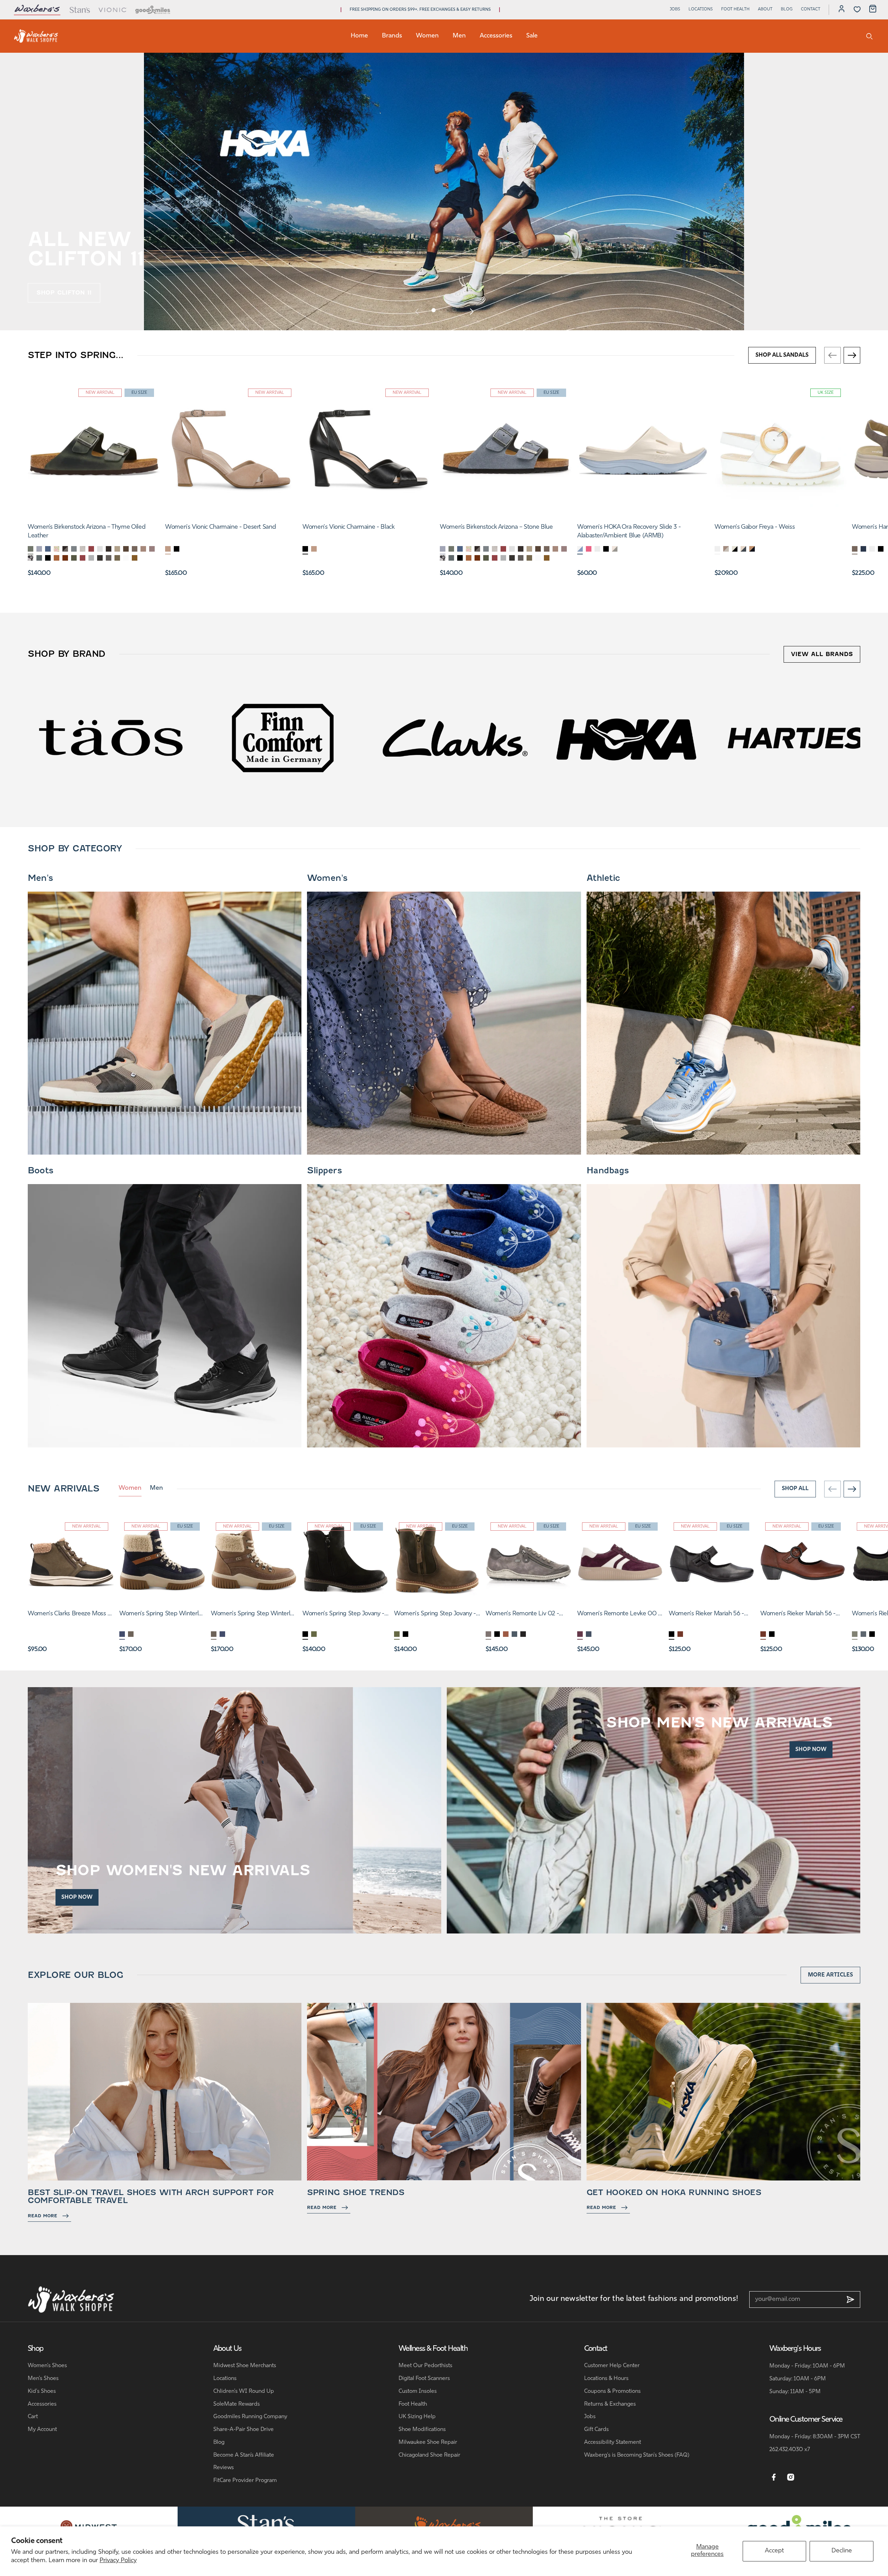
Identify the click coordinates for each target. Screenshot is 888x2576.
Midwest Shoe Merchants (245, 2366)
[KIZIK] (283, 738)
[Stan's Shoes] (36, 36)
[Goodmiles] (153, 10)
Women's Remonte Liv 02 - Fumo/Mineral (522, 1615)
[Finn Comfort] (799, 738)
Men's (40, 878)
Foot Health (735, 9)
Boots (41, 1171)
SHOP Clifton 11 (64, 293)
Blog (787, 9)
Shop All (795, 1489)
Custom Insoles (418, 2391)
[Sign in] (842, 10)
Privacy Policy (118, 2561)
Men (459, 36)
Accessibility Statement (613, 2442)
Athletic (603, 878)
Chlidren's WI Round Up (244, 2391)
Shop (36, 2349)
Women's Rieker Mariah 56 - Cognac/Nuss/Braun (798, 1615)
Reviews (224, 2468)
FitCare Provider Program (245, 2481)
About (765, 9)
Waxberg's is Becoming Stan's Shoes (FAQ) (637, 2455)
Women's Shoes (47, 2366)
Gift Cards (596, 2430)
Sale (532, 36)
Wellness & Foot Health (433, 2349)
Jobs (675, 9)
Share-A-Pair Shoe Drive (244, 2430)
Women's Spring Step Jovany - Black (343, 1615)
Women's (327, 878)
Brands (392, 36)
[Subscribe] (851, 2299)
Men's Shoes (43, 2379)
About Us (228, 2349)
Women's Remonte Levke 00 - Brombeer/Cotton (619, 1615)
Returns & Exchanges (610, 2404)
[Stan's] (79, 10)
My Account (42, 2430)
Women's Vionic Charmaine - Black (348, 527)
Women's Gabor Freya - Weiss (755, 527)
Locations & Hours (606, 2379)
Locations (701, 9)
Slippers (324, 1171)
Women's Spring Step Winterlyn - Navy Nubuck (162, 1615)
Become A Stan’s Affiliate (244, 2455)
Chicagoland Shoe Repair (429, 2455)
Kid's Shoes (42, 2391)
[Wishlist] (857, 9)
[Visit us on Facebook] (774, 2477)
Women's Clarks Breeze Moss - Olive (69, 1615)
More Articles (830, 1975)
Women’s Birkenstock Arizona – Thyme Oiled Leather (87, 532)
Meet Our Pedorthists (425, 2366)
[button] (434, 310)
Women (427, 36)
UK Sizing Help (417, 2417)
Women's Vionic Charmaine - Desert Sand (220, 527)
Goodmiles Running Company (250, 2417)
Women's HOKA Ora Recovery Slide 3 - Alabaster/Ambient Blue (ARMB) (629, 532)
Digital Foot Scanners (424, 2379)
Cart (33, 2417)
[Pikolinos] (111, 738)
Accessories (496, 36)
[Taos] (627, 738)
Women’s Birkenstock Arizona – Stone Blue (496, 527)
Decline (842, 2551)
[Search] (869, 36)
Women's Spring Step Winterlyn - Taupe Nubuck (254, 1615)
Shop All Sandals (782, 355)
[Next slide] (471, 311)
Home (359, 36)
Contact (811, 9)
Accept (774, 2551)
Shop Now (77, 1897)
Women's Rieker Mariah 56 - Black (706, 1615)
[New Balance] (455, 738)
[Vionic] (113, 10)
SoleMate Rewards (237, 2404)
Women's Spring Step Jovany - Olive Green (435, 1615)
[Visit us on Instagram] (791, 2477)
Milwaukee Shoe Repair (428, 2442)
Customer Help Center (612, 2366)
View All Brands (822, 654)
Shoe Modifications (422, 2430)
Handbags (608, 1171)
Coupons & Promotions (612, 2391)
